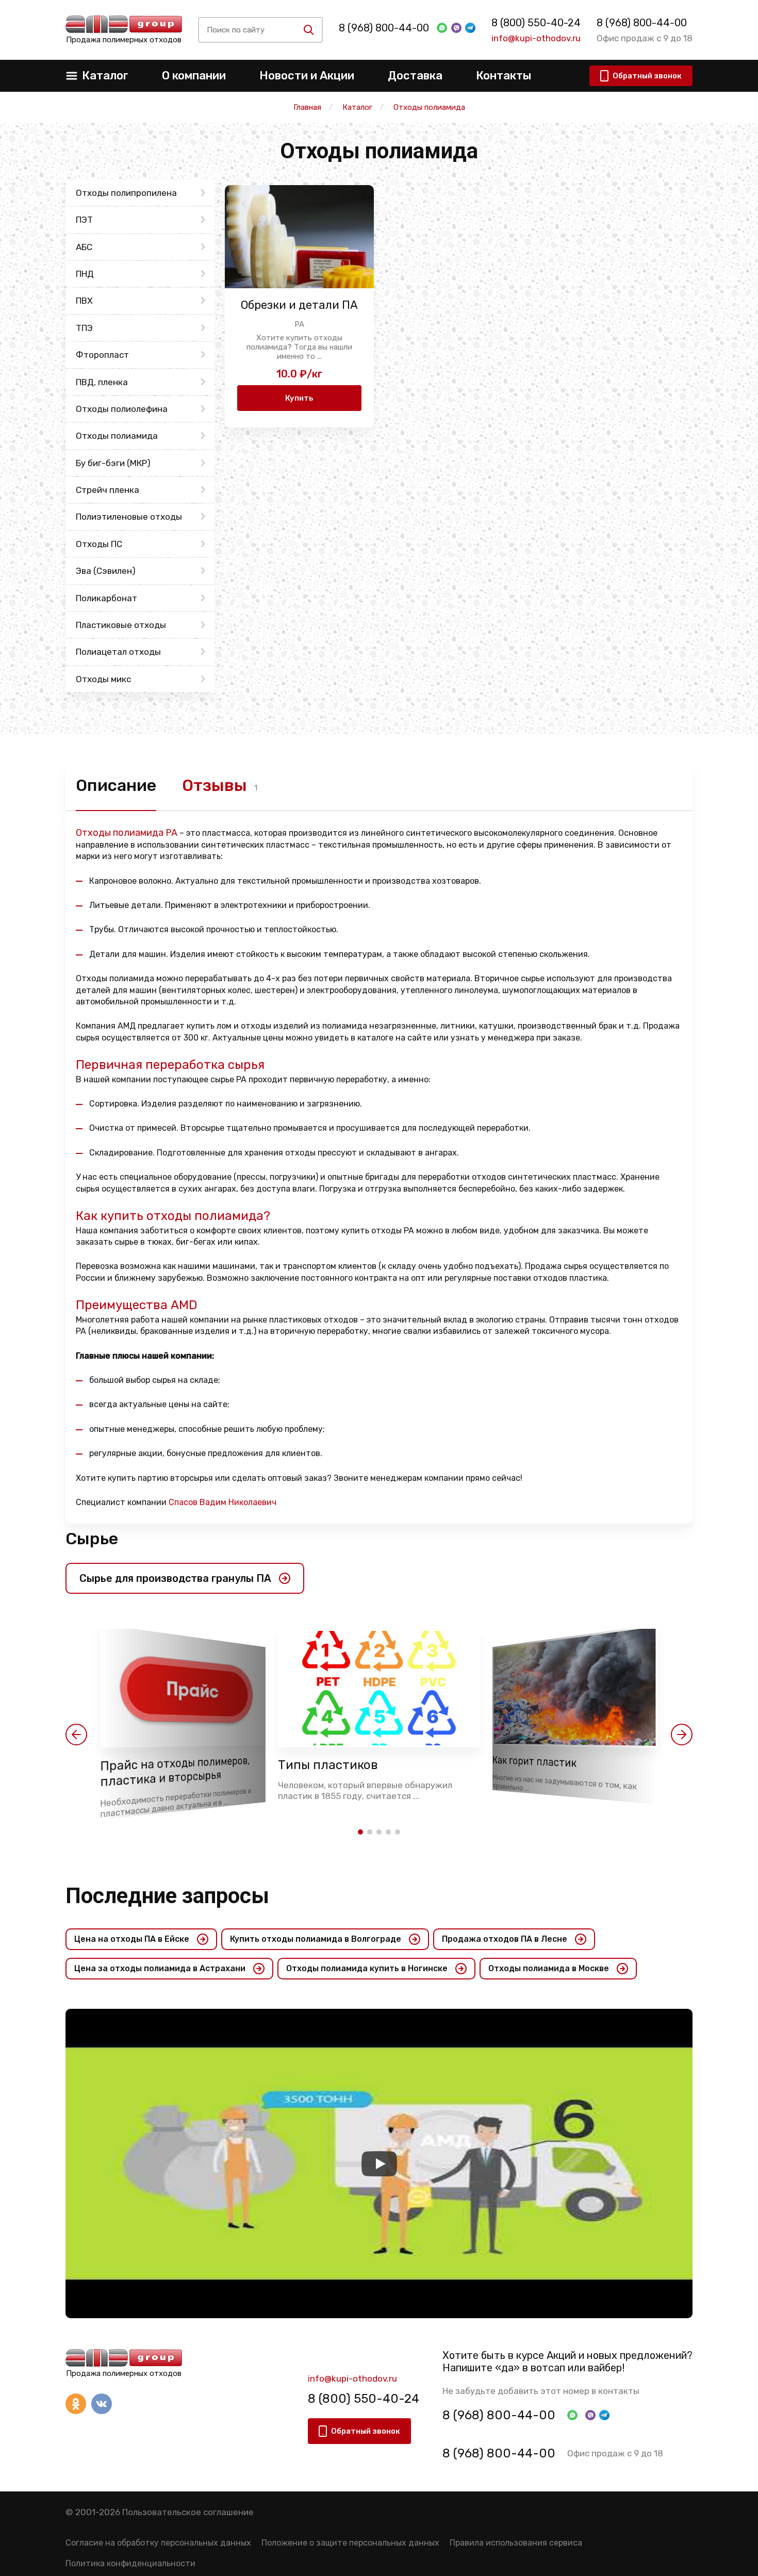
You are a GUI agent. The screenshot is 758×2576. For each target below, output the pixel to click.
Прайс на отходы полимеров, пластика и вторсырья (175, 1772)
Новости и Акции (307, 76)
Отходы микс (103, 679)
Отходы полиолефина (122, 409)
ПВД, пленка (102, 382)
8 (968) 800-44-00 (384, 28)
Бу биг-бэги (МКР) (113, 463)
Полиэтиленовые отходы (129, 517)
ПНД (85, 274)
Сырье (92, 1539)
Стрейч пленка (108, 490)
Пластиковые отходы (121, 625)
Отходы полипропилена (126, 193)
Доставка (415, 76)
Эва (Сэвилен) (106, 571)
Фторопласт (102, 355)
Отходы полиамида (117, 436)
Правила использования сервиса (516, 2543)
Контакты (504, 76)
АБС (84, 247)
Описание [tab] (116, 785)
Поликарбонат (106, 598)
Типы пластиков (328, 1765)
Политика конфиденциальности (130, 2563)
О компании (194, 76)
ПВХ (84, 301)
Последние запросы (167, 1896)
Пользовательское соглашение (188, 2512)
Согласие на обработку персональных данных (158, 2543)
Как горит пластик (534, 1762)
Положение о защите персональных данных (350, 2543)
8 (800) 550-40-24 (536, 23)
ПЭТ (84, 220)
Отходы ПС (99, 544)
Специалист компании (176, 1502)
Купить (299, 398)
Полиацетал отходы (118, 652)
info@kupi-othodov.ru (536, 38)
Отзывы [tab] (215, 785)
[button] (76, 1735)
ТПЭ (84, 328)
